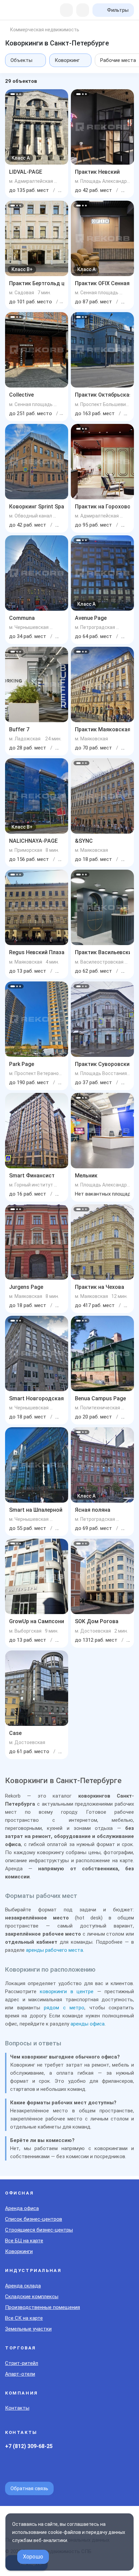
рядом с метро (64, 2008)
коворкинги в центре (67, 1992)
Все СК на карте (24, 2318)
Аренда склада (23, 2286)
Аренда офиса (22, 2208)
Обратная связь (29, 2488)
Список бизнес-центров (34, 2219)
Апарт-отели (20, 2374)
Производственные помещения (43, 2307)
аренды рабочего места (54, 1950)
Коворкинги (19, 2251)
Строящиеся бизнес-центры (39, 2230)
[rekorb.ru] (19, 11)
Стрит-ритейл (22, 2363)
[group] (37, 127)
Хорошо (33, 2557)
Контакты (17, 2408)
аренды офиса (88, 2024)
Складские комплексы (32, 2297)
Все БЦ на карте (24, 2241)
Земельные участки (28, 2329)
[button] (13, 94)
